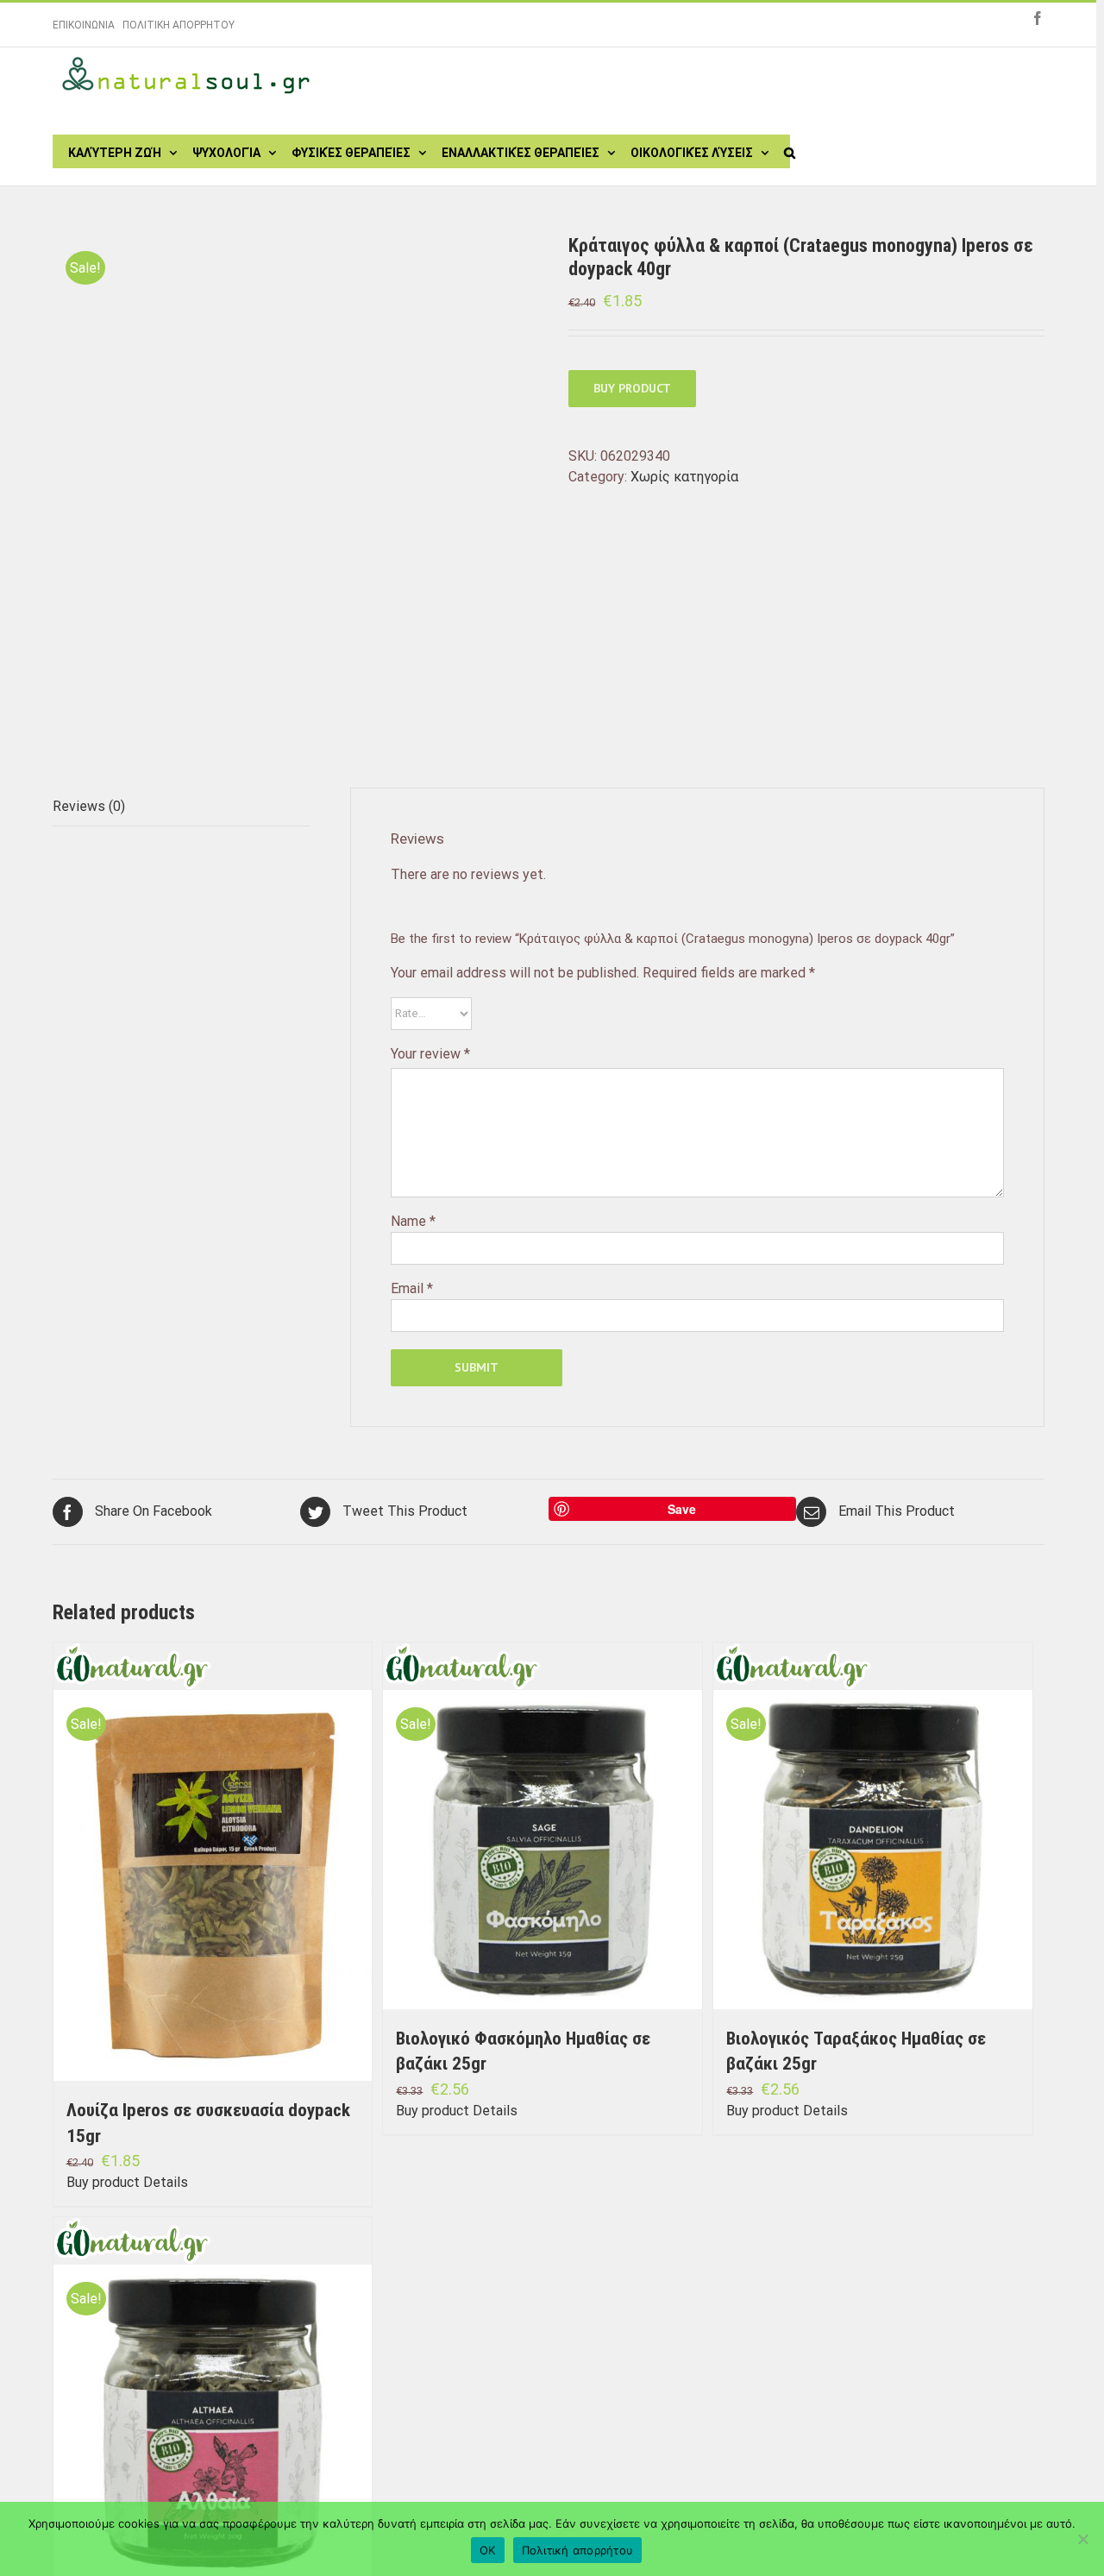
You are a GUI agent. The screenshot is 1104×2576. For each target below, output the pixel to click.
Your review (430, 1054)
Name (413, 1221)
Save (682, 1509)
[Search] (790, 151)
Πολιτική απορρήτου (578, 2550)
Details (166, 2182)
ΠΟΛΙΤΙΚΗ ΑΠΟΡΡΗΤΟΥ (179, 25)
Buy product (632, 388)
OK (488, 2550)
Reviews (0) (89, 806)
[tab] (182, 807)
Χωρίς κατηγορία (684, 477)
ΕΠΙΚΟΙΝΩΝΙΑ (84, 25)
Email (412, 1288)
